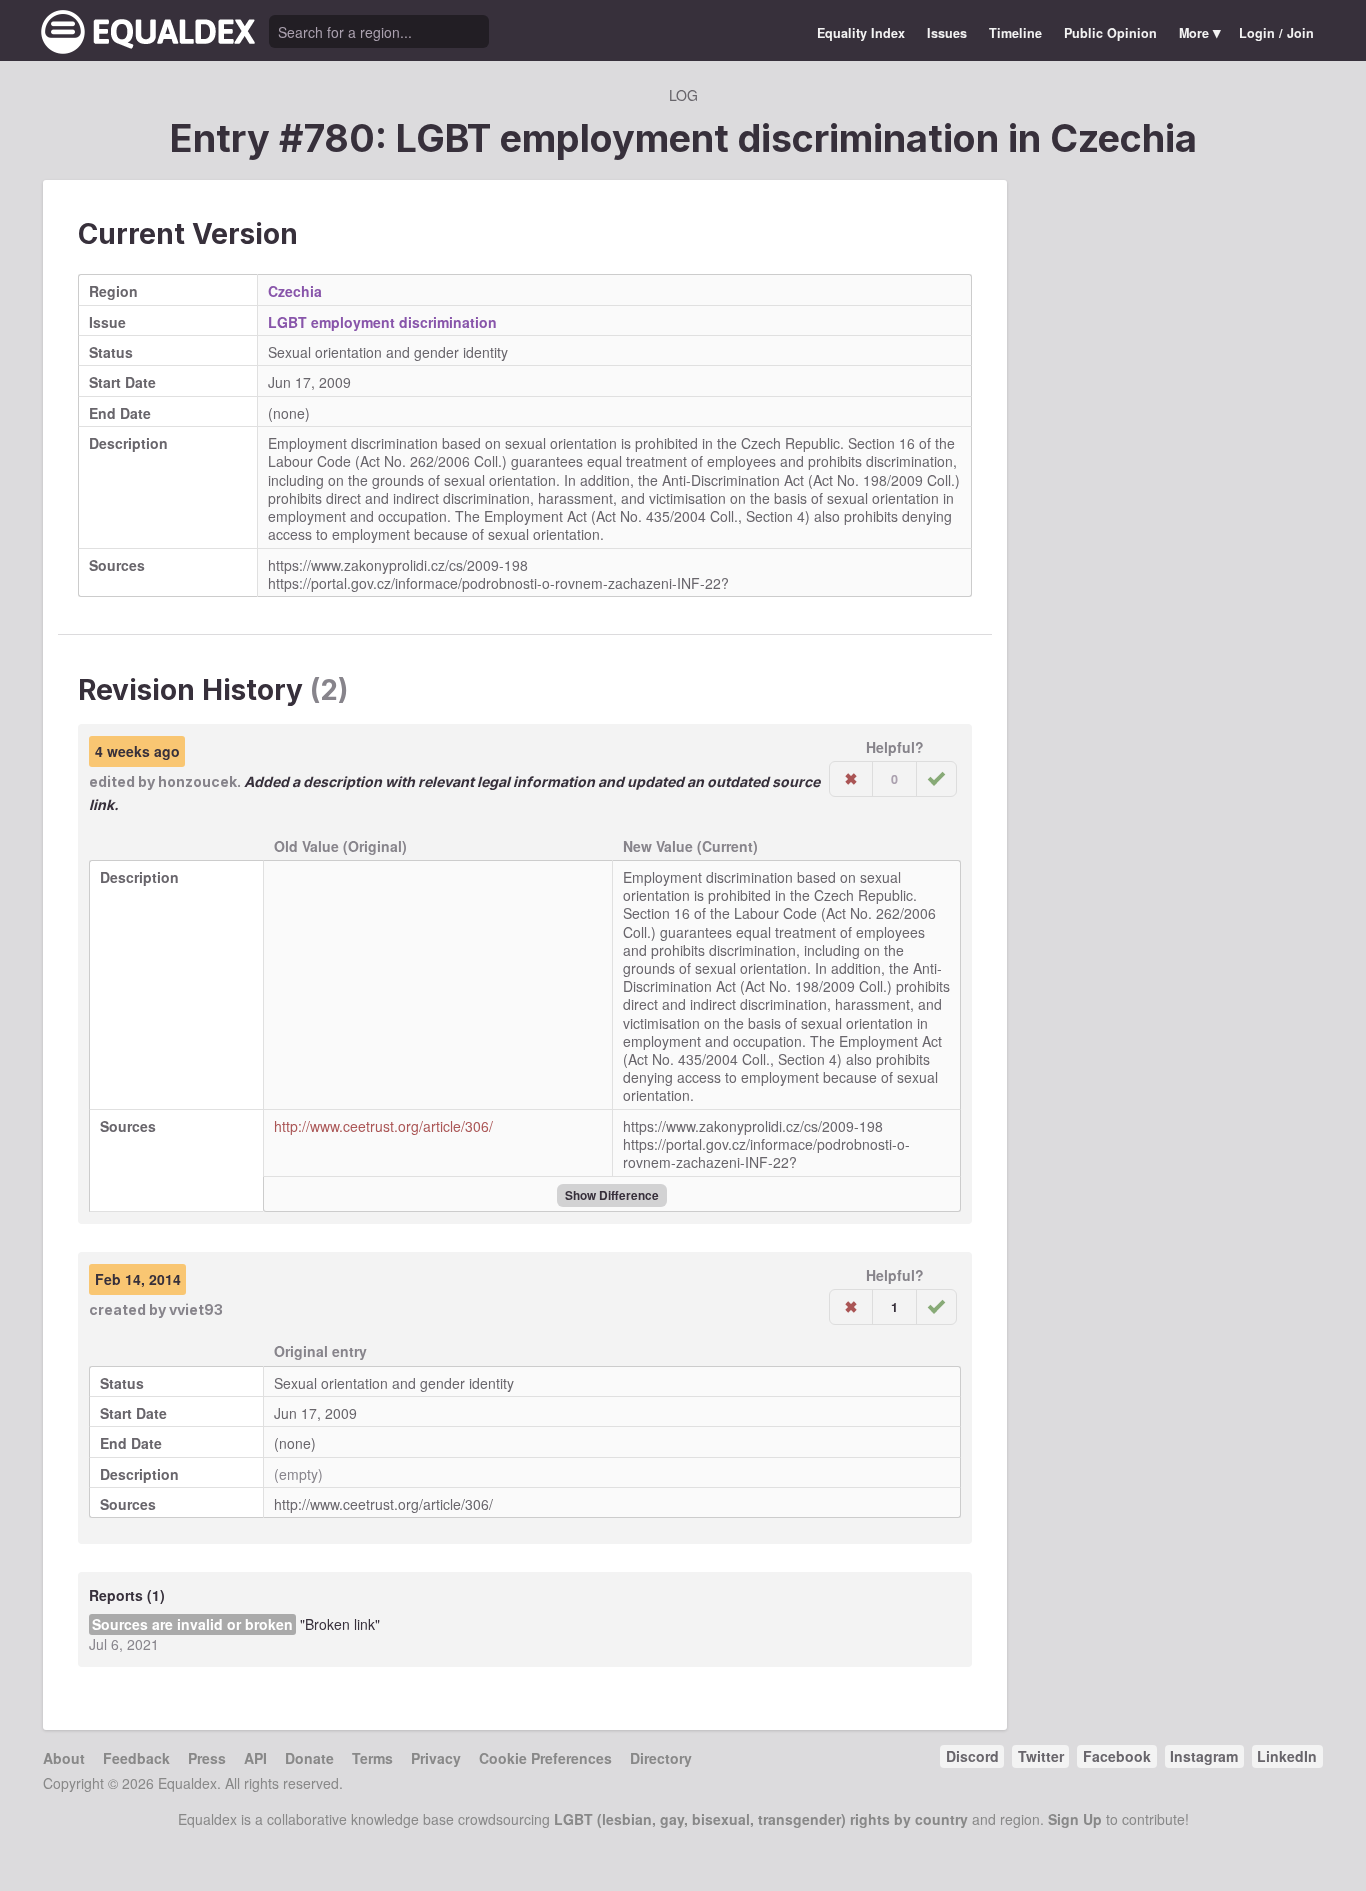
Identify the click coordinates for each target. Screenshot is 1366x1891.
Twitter (1041, 1756)
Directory (661, 1758)
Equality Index (861, 33)
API (255, 1758)
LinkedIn (1287, 1756)
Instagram (1204, 1756)
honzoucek (197, 781)
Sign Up (1075, 1819)
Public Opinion (1110, 33)
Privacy (436, 1758)
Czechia (1123, 138)
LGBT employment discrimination (382, 322)
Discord (972, 1756)
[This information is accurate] (936, 779)
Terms (372, 1758)
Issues (947, 33)
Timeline (1015, 33)
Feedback (136, 1758)
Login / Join (1276, 33)
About (64, 1758)
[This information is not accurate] (851, 779)
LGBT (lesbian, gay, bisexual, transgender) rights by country (761, 1819)
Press (207, 1758)
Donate (309, 1758)
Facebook (1117, 1756)
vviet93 (196, 1309)
